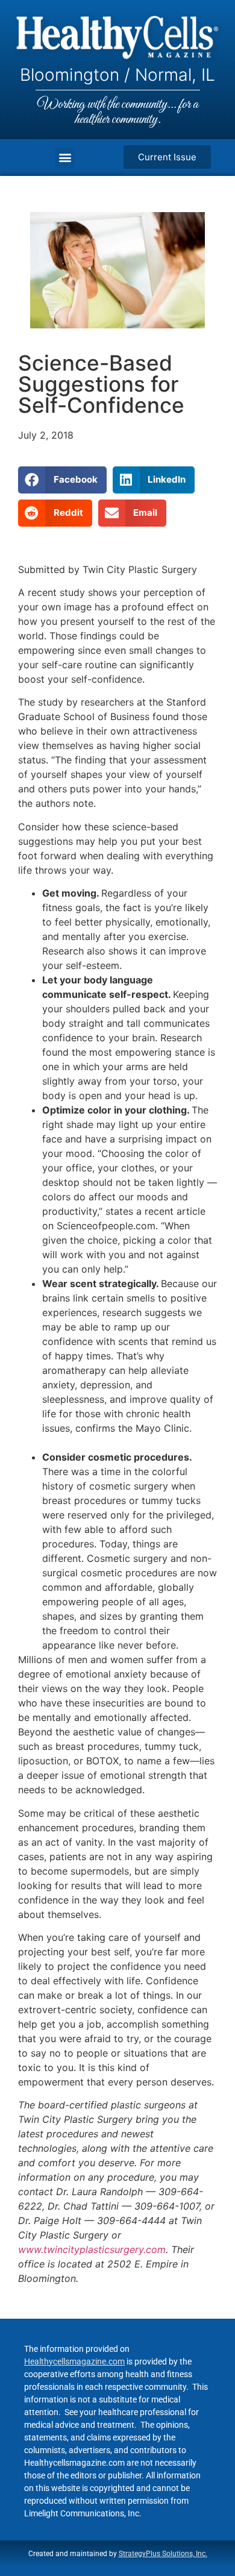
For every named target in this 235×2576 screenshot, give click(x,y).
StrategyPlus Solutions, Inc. (163, 2554)
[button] (65, 158)
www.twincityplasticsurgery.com (92, 2249)
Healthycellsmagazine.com (74, 2361)
